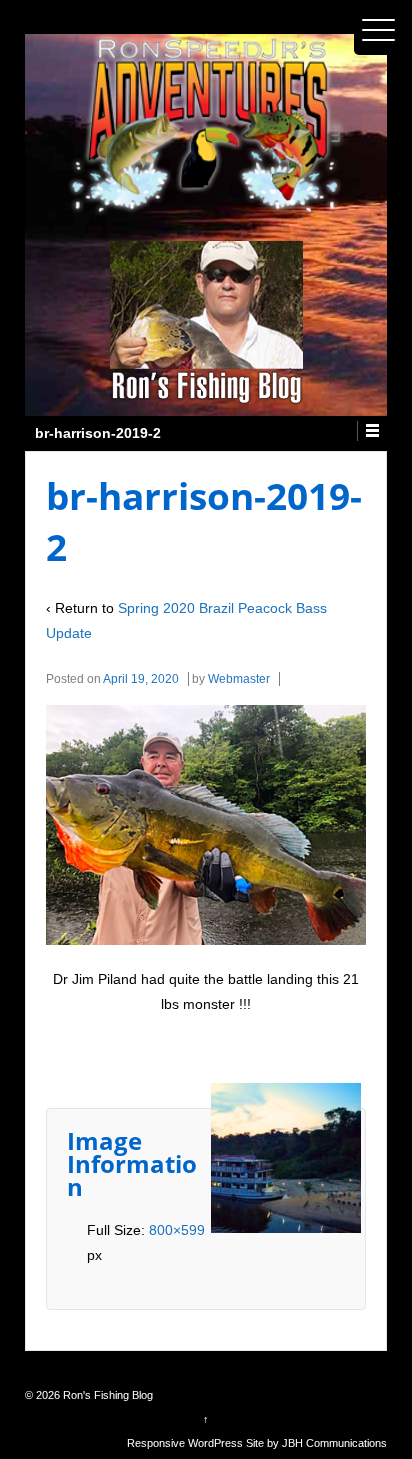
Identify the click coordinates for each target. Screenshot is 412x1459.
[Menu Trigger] (379, 30)
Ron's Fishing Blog (106, 1395)
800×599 (177, 1230)
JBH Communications (334, 1443)
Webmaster (239, 679)
